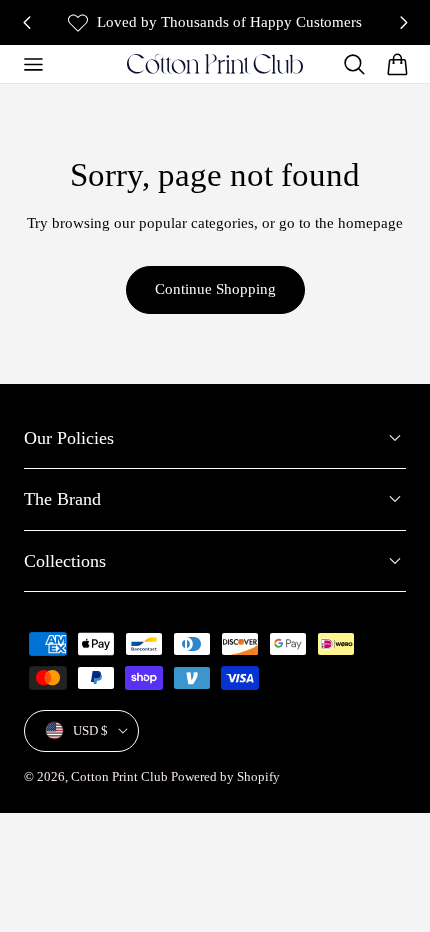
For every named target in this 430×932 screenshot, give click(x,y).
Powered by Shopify (225, 776)
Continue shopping (215, 289)
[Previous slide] (26, 22)
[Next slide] (403, 22)
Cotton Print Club (119, 776)
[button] (33, 64)
